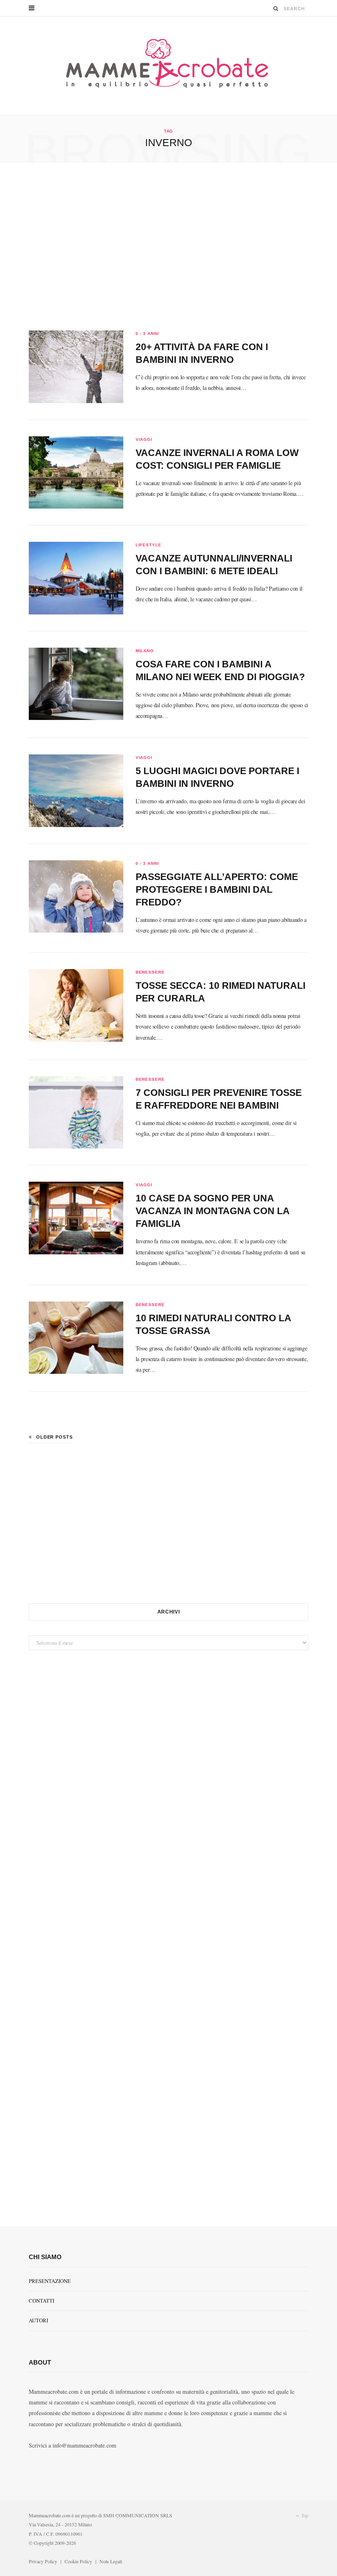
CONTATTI (42, 2301)
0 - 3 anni (147, 333)
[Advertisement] (168, 246)
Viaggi (144, 439)
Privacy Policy (43, 2561)
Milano (145, 651)
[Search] (276, 8)
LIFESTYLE (149, 545)
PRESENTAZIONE (50, 2281)
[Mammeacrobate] (168, 66)
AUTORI (38, 2320)
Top (304, 2515)
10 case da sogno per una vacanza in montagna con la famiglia (212, 1211)
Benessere (150, 972)
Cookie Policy (78, 2561)
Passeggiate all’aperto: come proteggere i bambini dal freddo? (217, 889)
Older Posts (54, 1437)
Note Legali (111, 2561)
